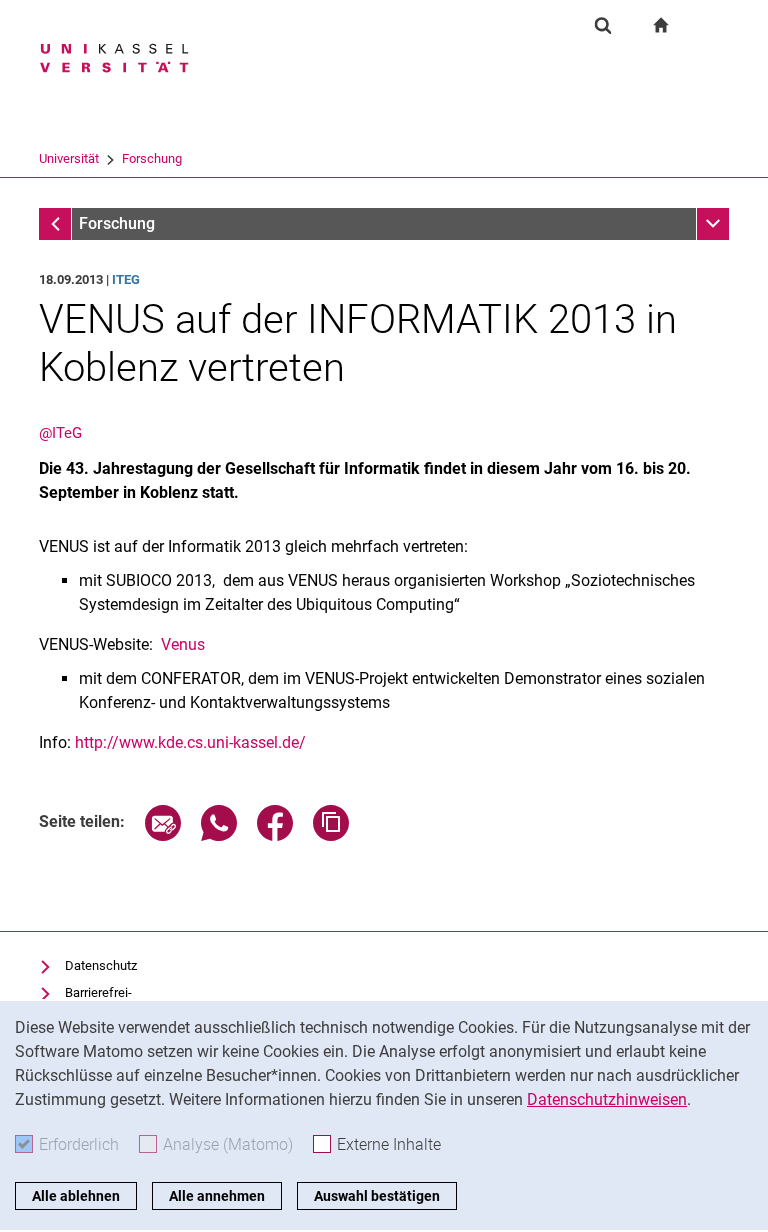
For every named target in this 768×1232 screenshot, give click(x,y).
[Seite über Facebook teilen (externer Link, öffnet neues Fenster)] (275, 835)
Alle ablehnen (76, 1196)
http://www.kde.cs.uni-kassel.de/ (190, 742)
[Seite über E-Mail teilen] (163, 835)
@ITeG (60, 433)
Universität (69, 158)
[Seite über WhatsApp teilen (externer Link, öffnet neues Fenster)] (219, 835)
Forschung (152, 158)
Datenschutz (101, 965)
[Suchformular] (603, 25)
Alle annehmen (217, 1196)
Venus (183, 644)
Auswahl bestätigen (377, 1196)
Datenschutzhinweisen (607, 1099)
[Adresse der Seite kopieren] (331, 835)
